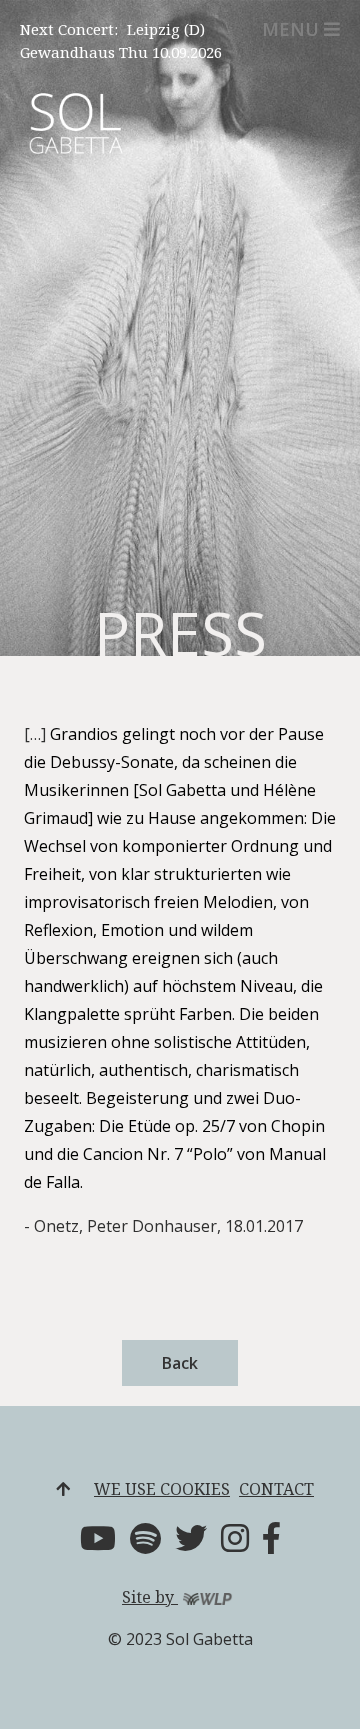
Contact (276, 1489)
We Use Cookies (162, 1489)
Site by (150, 1597)
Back (180, 1363)
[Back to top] (63, 1489)
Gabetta (75, 137)
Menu (290, 29)
